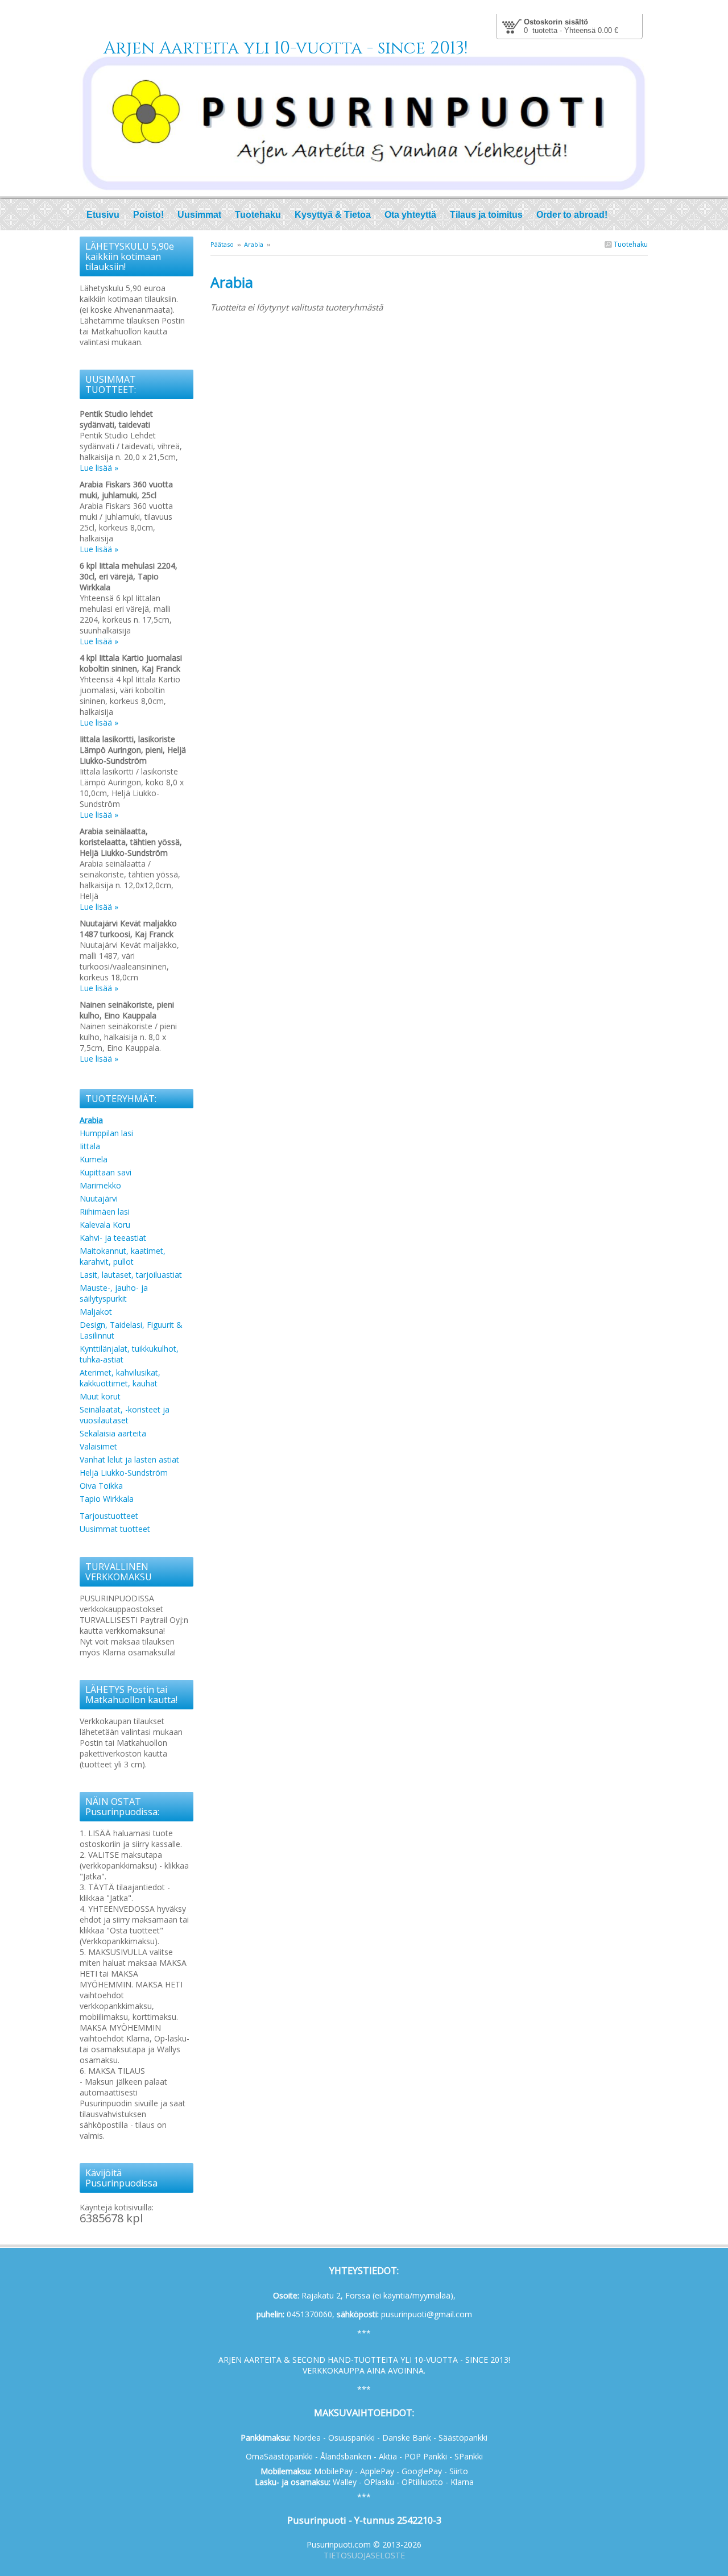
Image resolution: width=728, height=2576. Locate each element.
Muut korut (100, 1396)
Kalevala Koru (105, 1225)
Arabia (254, 244)
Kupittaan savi (106, 1172)
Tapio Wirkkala (107, 1499)
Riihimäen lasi (105, 1212)
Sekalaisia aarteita (113, 1433)
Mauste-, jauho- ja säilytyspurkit (114, 1293)
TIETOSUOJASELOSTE (364, 2555)
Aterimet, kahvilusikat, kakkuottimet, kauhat (120, 1378)
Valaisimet (98, 1446)
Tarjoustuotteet (109, 1516)
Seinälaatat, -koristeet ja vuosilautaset (125, 1415)
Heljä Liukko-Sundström (124, 1473)
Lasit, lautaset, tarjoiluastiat (131, 1275)
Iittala (90, 1146)
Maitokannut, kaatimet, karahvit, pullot (123, 1256)
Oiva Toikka (101, 1486)
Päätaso (222, 244)
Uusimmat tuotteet (115, 1529)
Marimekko (100, 1185)
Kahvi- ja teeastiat (113, 1238)
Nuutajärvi (99, 1198)
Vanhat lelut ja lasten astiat (129, 1459)
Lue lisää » (99, 468)
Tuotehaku (630, 244)
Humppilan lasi (106, 1133)
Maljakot (96, 1312)
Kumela (94, 1159)
